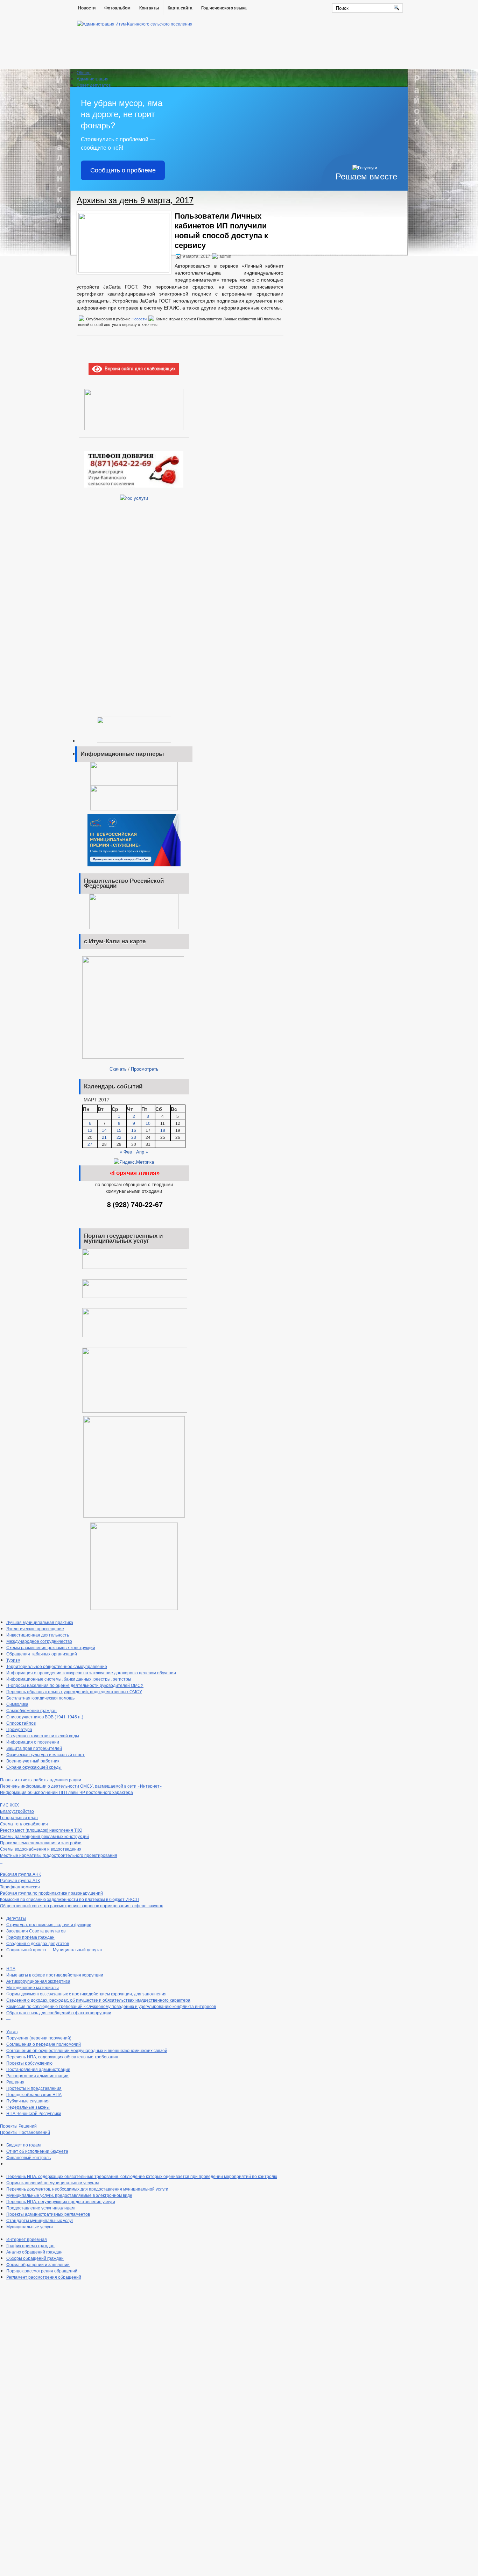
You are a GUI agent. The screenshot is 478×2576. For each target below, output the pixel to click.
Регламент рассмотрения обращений (44, 2277)
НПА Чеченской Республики (34, 2113)
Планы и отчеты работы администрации (41, 1779)
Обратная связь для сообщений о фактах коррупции (59, 2012)
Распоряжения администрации (37, 2075)
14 (104, 1130)
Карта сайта (180, 8)
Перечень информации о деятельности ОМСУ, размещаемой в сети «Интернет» (81, 1786)
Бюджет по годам (23, 2145)
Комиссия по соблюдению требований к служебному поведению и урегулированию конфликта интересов (111, 2006)
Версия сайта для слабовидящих (139, 368)
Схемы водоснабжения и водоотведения (41, 1849)
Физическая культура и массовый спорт (45, 1754)
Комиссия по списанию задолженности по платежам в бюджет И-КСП (69, 1899)
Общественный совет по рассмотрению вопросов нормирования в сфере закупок (81, 1905)
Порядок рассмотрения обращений (42, 2270)
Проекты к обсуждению (29, 2063)
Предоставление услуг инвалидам (40, 2208)
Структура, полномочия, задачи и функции (49, 1924)
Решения (15, 2082)
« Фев (126, 1152)
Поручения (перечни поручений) (39, 2038)
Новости (87, 8)
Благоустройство (17, 1811)
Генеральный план (19, 1817)
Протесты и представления (34, 2088)
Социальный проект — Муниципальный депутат (55, 1949)
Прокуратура (19, 1729)
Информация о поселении (33, 1742)
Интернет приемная (27, 2239)
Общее (84, 72)
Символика (17, 1704)
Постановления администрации (38, 2069)
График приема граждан (30, 2245)
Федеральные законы (28, 2107)
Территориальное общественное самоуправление (57, 1666)
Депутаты (16, 1918)
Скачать (118, 1069)
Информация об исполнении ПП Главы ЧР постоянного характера (66, 1792)
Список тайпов (21, 1723)
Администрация (93, 79)
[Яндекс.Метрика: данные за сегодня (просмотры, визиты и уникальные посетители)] (134, 1162)
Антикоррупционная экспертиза (38, 1981)
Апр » (142, 1152)
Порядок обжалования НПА (34, 2094)
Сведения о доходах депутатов (38, 1943)
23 (134, 1137)
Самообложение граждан (31, 1710)
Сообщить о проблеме (123, 170)
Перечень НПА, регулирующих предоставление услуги (61, 2201)
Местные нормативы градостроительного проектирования (59, 1855)
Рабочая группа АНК (20, 1874)
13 (90, 1130)
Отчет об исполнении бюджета (37, 2151)
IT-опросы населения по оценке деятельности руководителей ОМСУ (75, 1685)
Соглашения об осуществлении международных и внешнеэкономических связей (87, 2050)
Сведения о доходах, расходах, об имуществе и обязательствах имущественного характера (98, 2000)
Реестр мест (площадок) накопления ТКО (41, 1830)
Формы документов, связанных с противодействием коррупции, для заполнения (86, 1993)
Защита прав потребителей (34, 1748)
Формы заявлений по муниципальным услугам (52, 2182)
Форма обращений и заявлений (38, 2264)
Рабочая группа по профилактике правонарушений (51, 1893)
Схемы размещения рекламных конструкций (51, 1647)
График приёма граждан (30, 1937)
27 (90, 1144)
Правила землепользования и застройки (41, 1842)
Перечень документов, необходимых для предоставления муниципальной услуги (87, 2189)
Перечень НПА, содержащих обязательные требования (62, 2056)
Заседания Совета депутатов (36, 1931)
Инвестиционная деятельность (38, 1635)
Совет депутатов (94, 85)
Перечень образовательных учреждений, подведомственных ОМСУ (74, 1691)
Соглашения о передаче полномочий (44, 2044)
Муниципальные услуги (30, 2226)
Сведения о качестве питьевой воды (43, 1735)
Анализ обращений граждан (34, 2252)
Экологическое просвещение (35, 1628)
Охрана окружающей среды (34, 1767)
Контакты (149, 8)
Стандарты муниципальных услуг (40, 2220)
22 (119, 1137)
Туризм (13, 1660)
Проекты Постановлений (25, 2132)
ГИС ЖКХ (9, 1805)
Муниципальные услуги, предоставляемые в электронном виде (69, 2195)
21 (104, 1137)
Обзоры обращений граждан (35, 2258)
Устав (12, 2031)
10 (148, 1123)
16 (134, 1130)
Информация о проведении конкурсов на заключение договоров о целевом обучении (91, 1672)
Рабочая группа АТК (20, 1880)
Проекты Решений (18, 2126)
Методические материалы (33, 1987)
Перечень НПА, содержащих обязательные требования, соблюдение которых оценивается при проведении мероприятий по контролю (142, 2176)
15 (119, 1130)
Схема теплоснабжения (24, 1823)
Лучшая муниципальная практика (40, 1622)
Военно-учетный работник (33, 1761)
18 (163, 1130)
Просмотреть (145, 1069)
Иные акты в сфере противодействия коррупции (55, 1975)
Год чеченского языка (224, 8)
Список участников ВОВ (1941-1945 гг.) (45, 1716)
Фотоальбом (117, 8)
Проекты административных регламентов (48, 2214)
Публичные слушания (28, 2100)
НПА (11, 1968)
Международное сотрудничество (39, 1641)
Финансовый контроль (29, 2157)
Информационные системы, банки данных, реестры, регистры (69, 1679)
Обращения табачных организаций (42, 1654)
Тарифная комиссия (20, 1886)
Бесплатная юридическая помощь (40, 1698)
